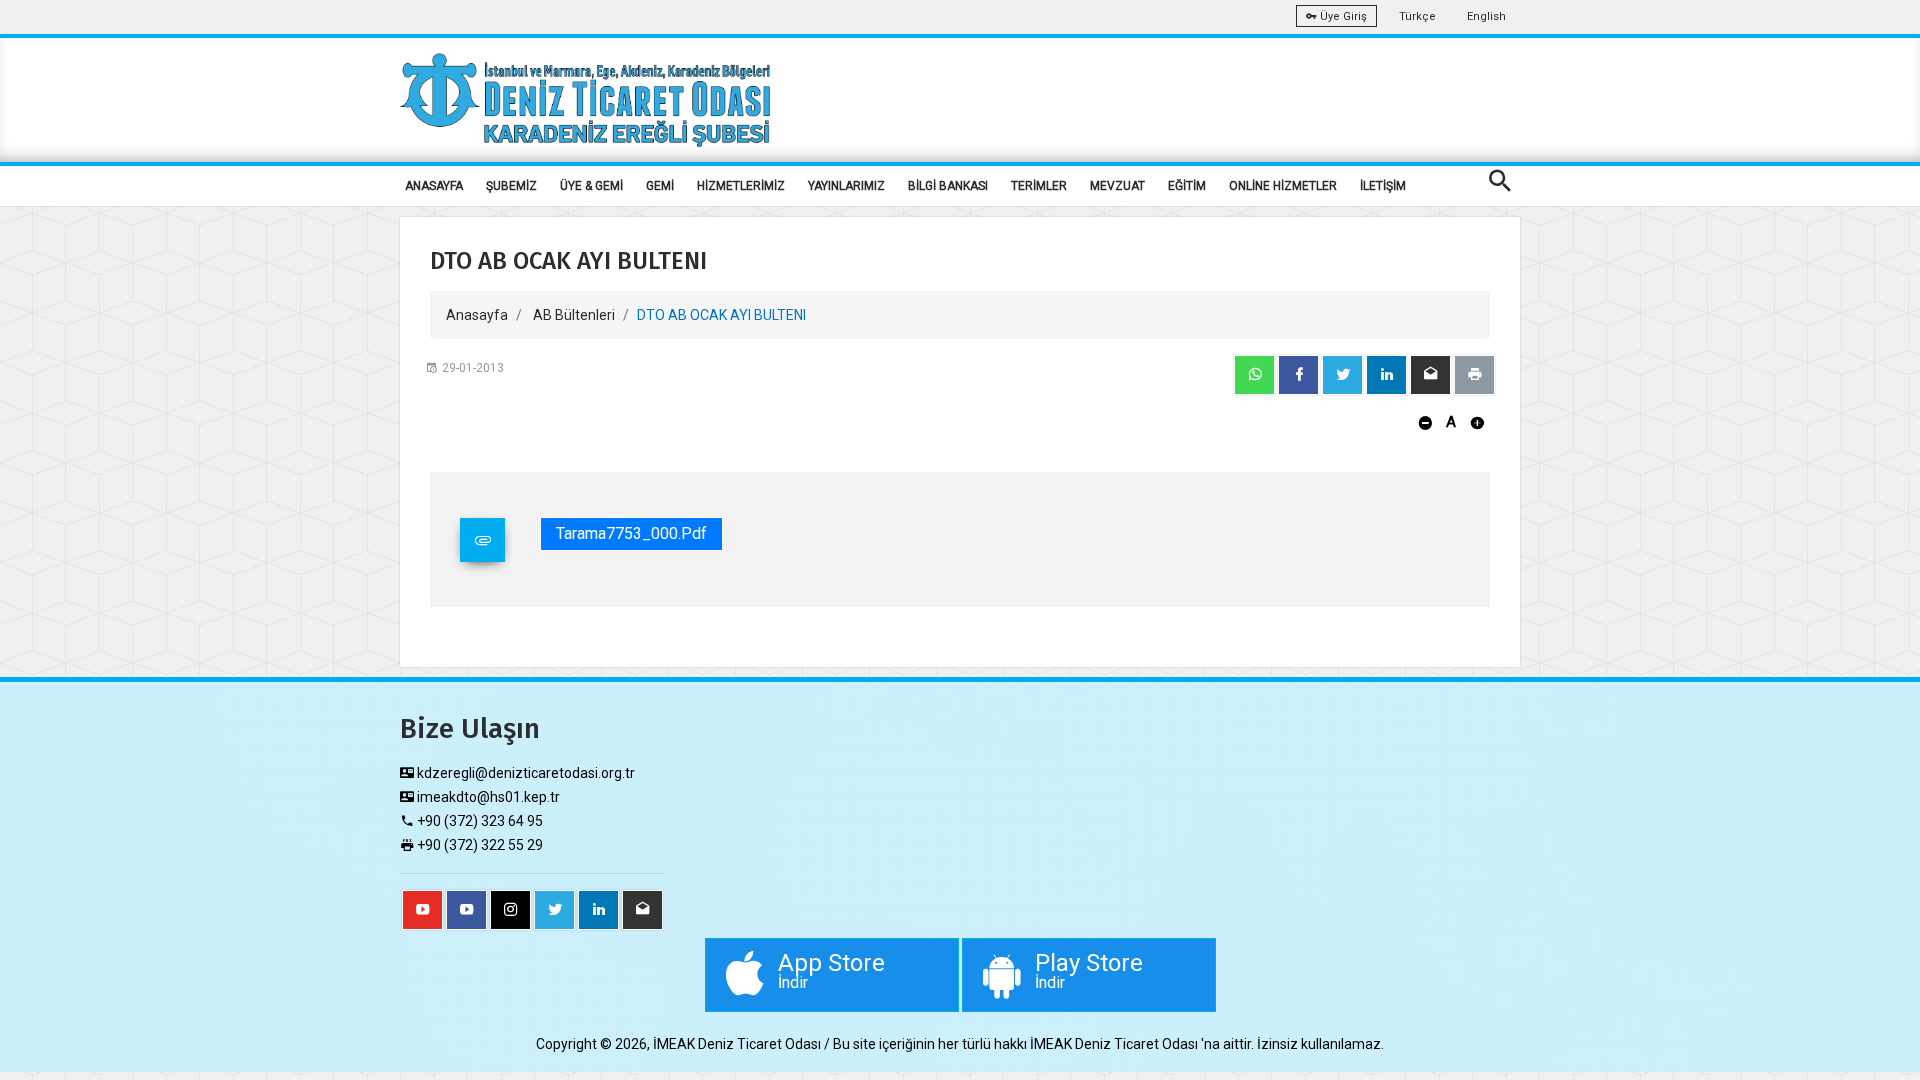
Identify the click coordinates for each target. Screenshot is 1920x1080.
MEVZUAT (1117, 186)
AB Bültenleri (574, 315)
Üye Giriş (1342, 16)
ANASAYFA (434, 186)
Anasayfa (477, 315)
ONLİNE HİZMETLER (1283, 186)
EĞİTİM (1187, 186)
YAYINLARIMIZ (846, 186)
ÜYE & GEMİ (591, 186)
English (1486, 16)
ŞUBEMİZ (511, 186)
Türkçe (1417, 16)
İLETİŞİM (1383, 186)
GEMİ (660, 186)
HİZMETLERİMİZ (741, 186)
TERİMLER (1039, 186)
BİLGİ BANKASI (948, 186)
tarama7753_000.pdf (631, 533)
